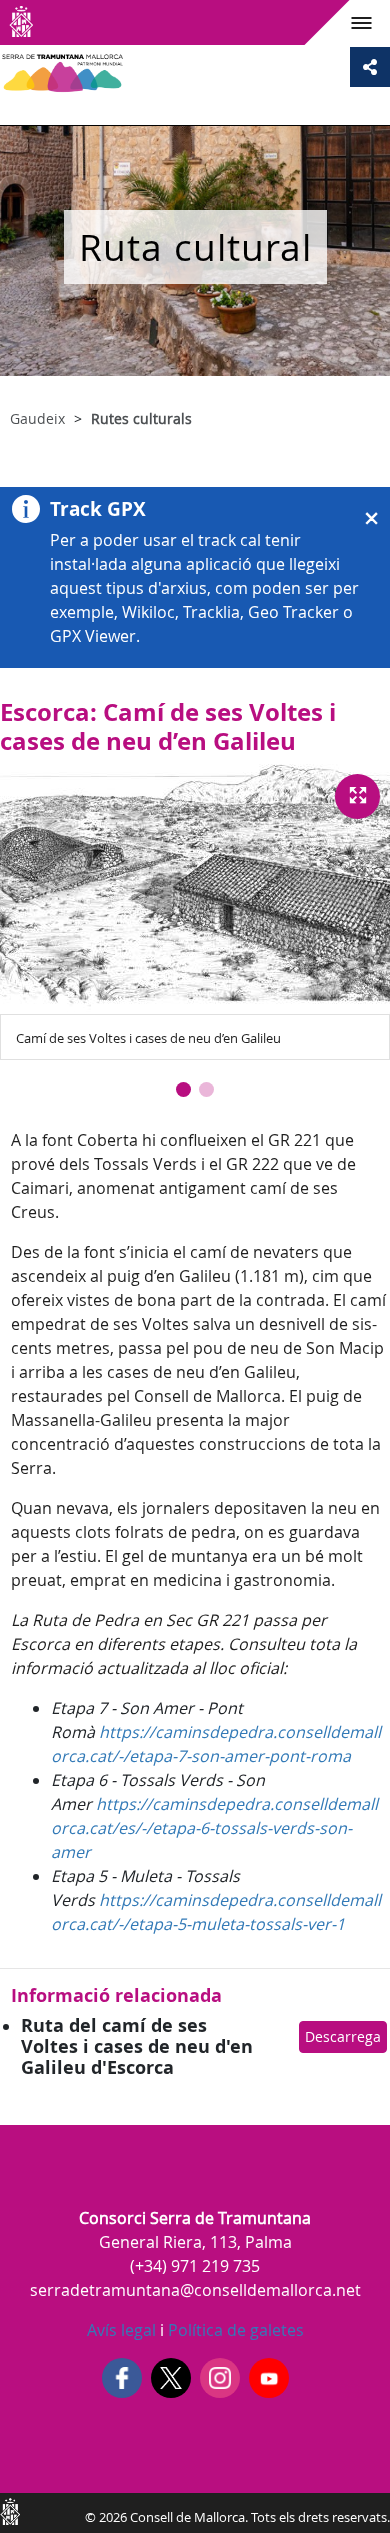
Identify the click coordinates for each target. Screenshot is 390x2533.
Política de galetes (234, 2330)
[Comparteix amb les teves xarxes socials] (370, 67)
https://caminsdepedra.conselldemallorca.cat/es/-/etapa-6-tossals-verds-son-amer (214, 1828)
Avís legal (121, 2330)
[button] (183, 1089)
